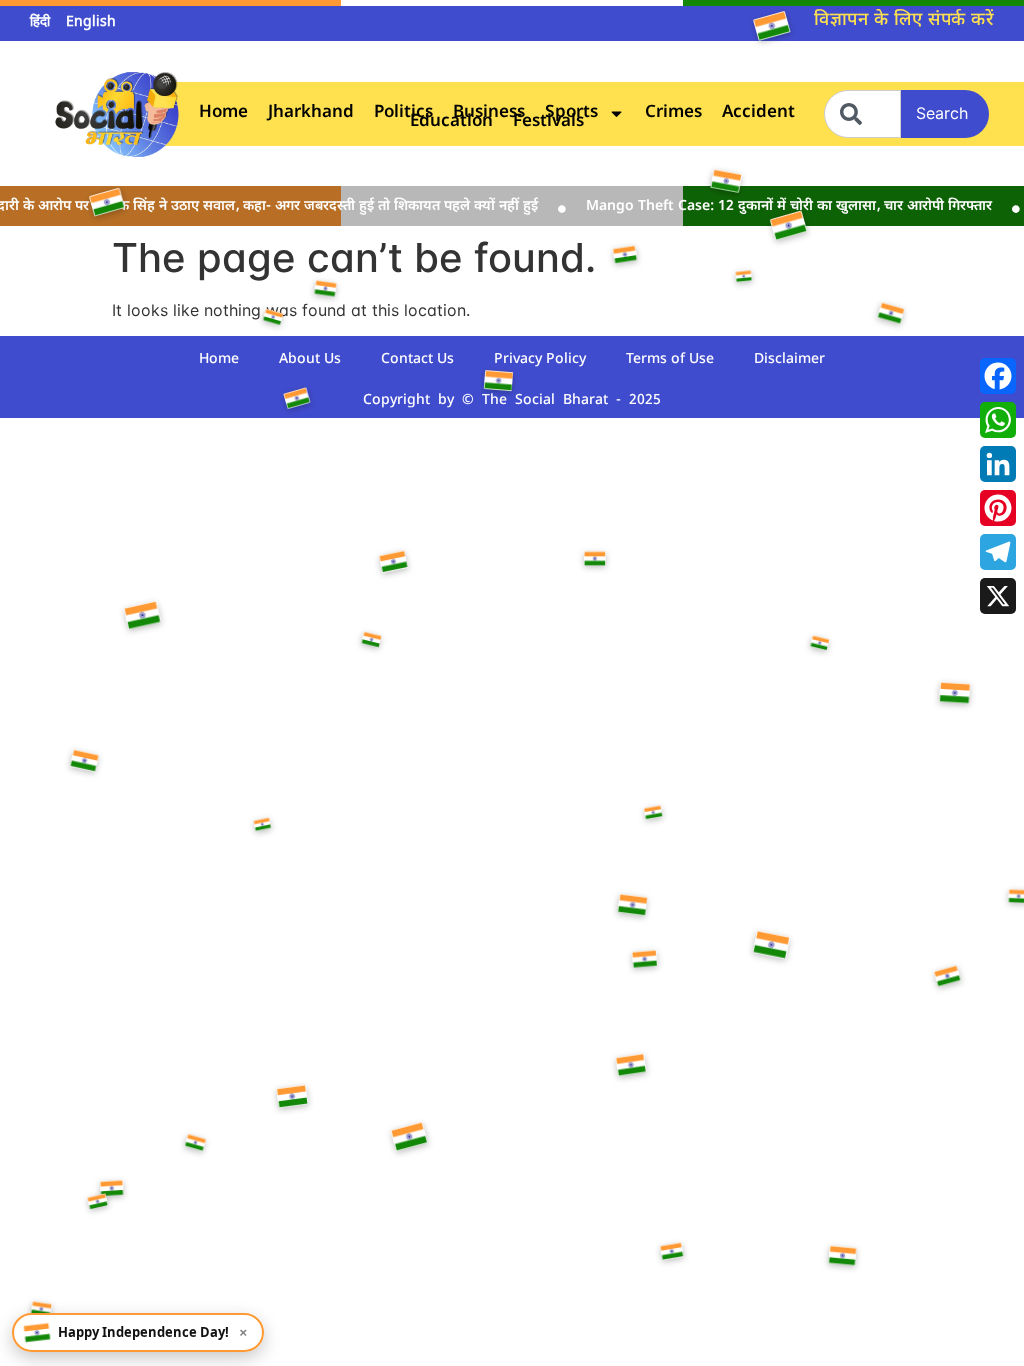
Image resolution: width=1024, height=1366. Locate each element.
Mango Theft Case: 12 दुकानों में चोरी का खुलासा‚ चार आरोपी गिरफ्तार (778, 206)
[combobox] (862, 114)
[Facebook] (998, 376)
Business (489, 113)
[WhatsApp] (998, 420)
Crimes (673, 113)
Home (223, 113)
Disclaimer (789, 359)
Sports (571, 113)
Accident (758, 113)
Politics (403, 113)
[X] (998, 596)
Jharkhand (311, 113)
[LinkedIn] (998, 464)
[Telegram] (998, 552)
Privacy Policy (540, 359)
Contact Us (417, 359)
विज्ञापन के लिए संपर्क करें (904, 20)
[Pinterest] (998, 508)
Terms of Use (670, 359)
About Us (310, 359)
